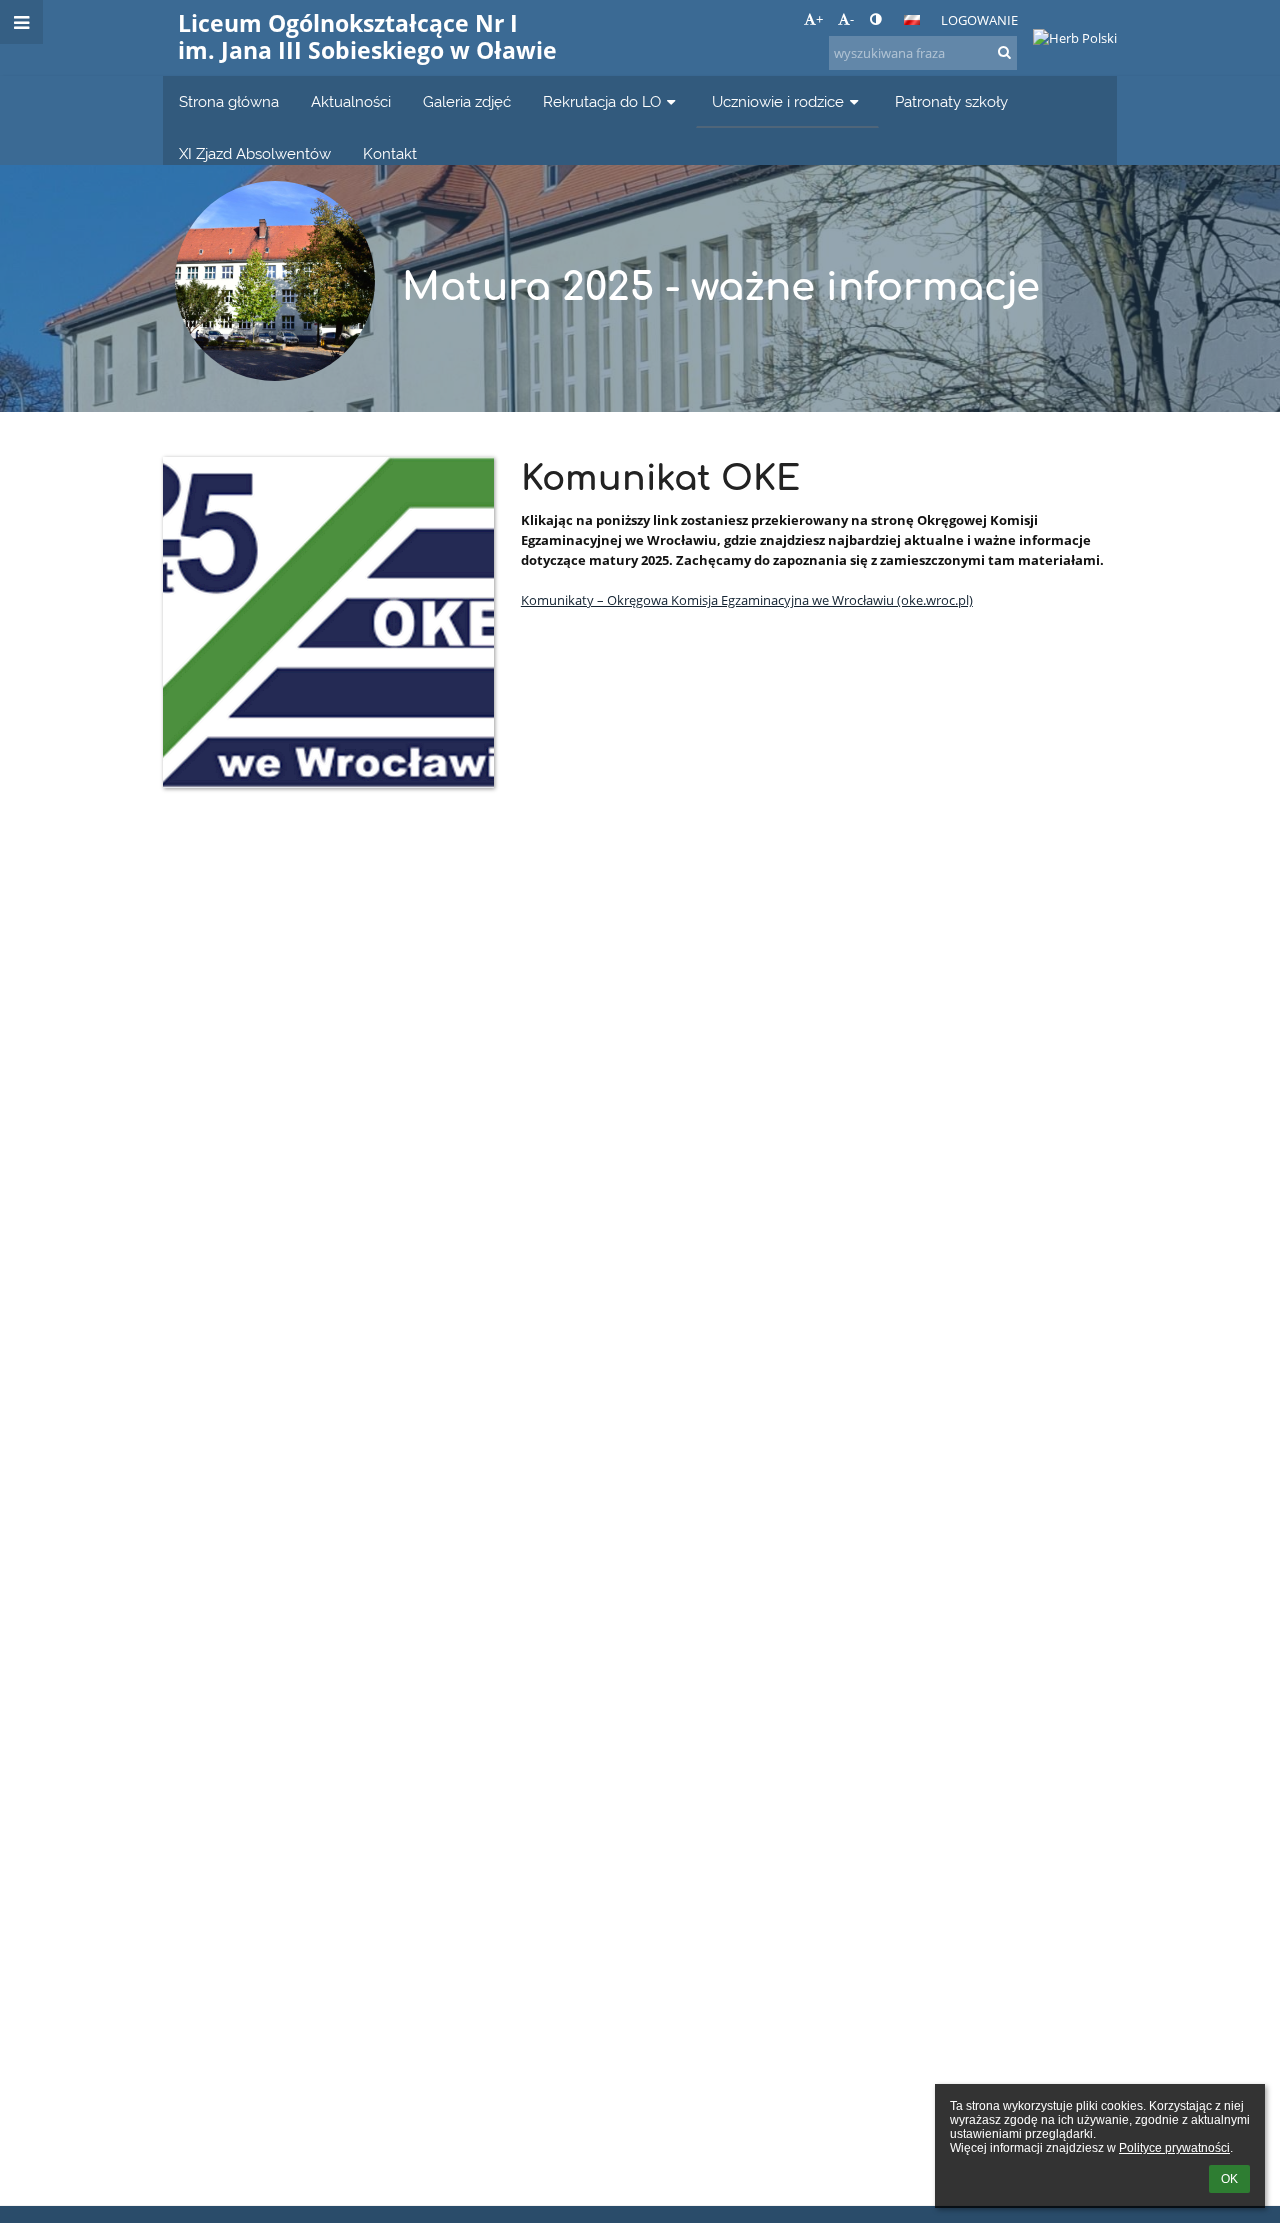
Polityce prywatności (1174, 2148)
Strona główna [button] (229, 101)
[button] (875, 19)
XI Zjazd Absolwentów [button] (255, 153)
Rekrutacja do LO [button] (602, 101)
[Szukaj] (1004, 52)
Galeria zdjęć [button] (467, 101)
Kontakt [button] (390, 153)
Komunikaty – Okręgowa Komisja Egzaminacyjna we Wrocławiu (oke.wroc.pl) (747, 600)
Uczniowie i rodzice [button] (778, 101)
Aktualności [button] (351, 101)
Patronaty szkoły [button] (951, 101)
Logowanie (979, 20)
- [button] (852, 19)
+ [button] (819, 19)
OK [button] (1229, 2179)
